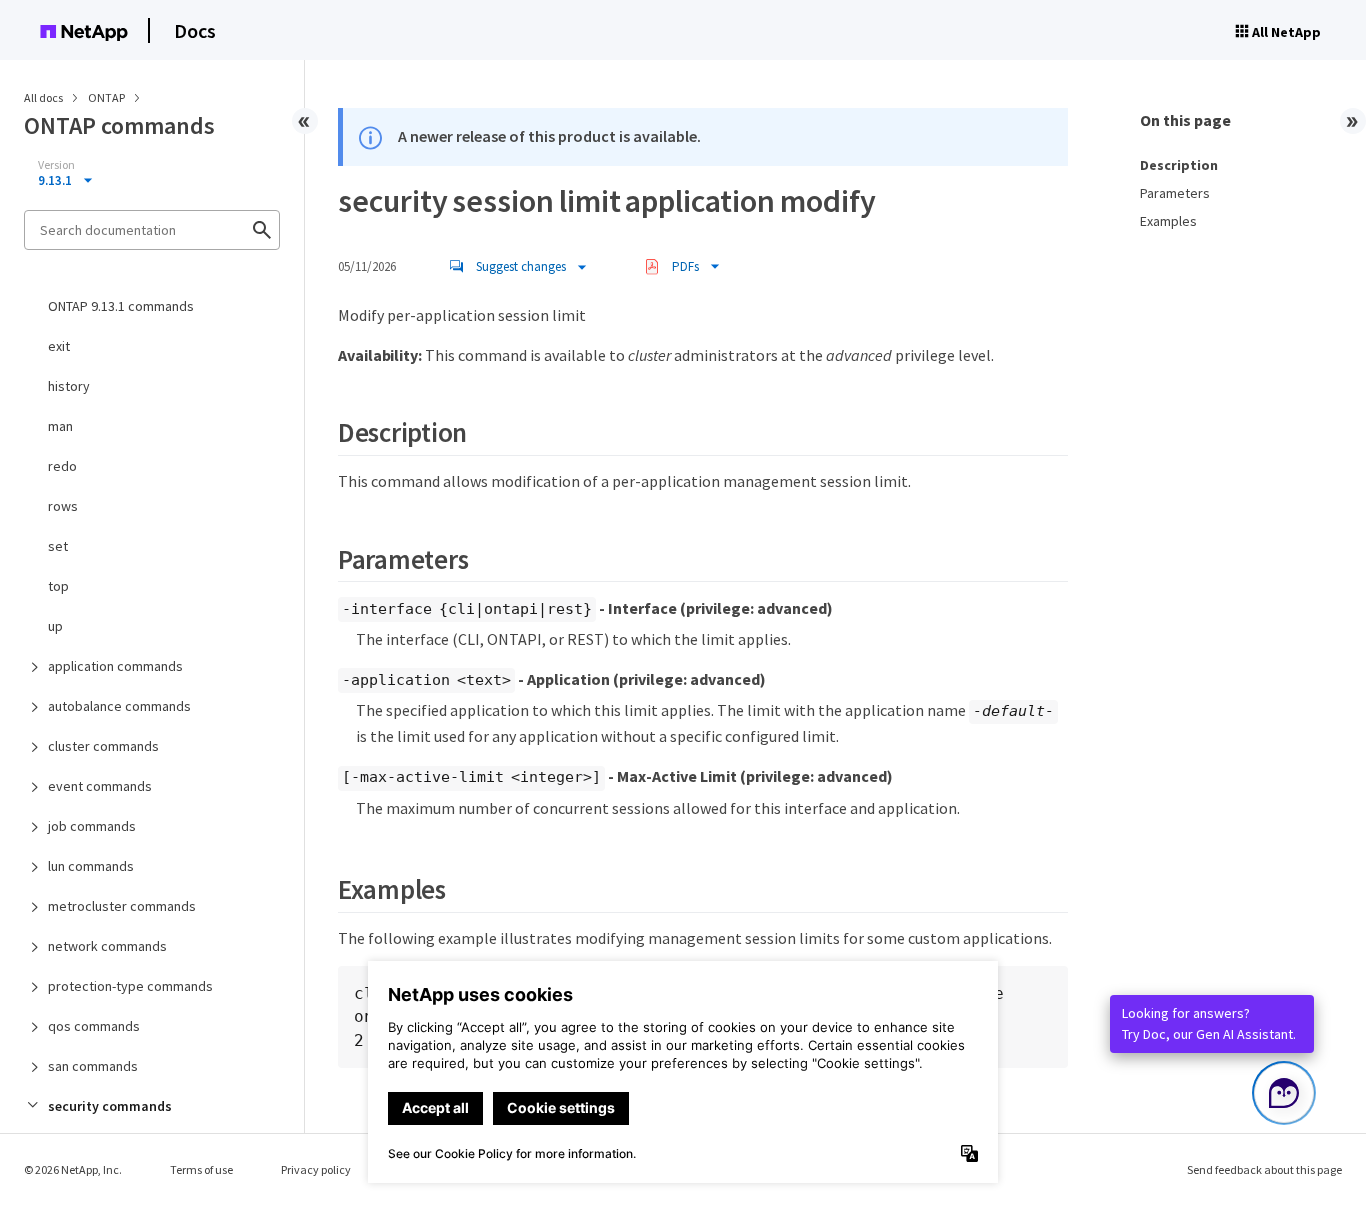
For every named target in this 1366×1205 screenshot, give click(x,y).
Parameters (1175, 193)
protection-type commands (130, 986)
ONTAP (107, 97)
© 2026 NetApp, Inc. (73, 1169)
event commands (100, 786)
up (55, 626)
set (58, 546)
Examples (1168, 221)
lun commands (91, 866)
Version (56, 165)
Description (1179, 165)
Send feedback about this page (1264, 1169)
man (60, 426)
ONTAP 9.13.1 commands (121, 306)
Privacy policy (316, 1169)
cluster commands (103, 746)
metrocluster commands (122, 906)
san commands (93, 1066)
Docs (195, 30)
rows (63, 506)
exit (59, 346)
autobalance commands (119, 706)
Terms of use (201, 1169)
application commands (115, 666)
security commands (110, 1106)
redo (62, 466)
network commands (107, 946)
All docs (43, 97)
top (58, 586)
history (69, 386)
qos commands (94, 1026)
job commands (92, 826)
